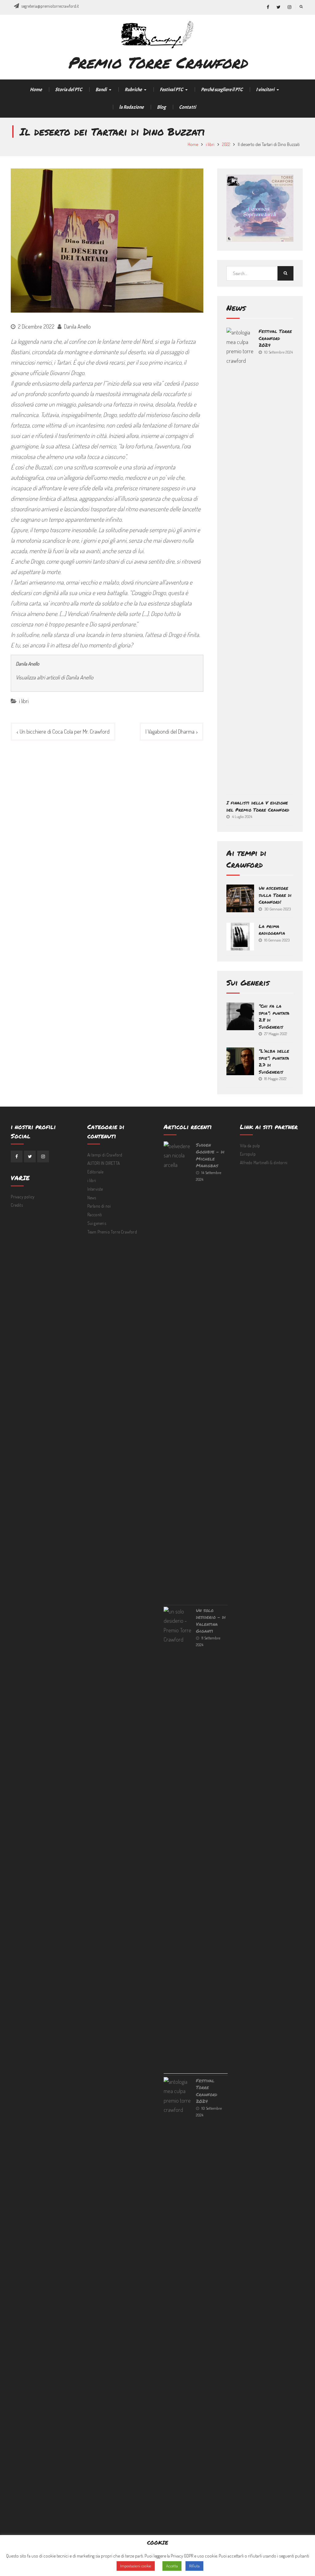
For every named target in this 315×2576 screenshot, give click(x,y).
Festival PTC (171, 90)
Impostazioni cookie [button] (136, 2566)
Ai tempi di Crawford (105, 1155)
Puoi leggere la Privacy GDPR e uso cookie (181, 2556)
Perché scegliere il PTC (222, 90)
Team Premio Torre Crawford (112, 1232)
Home (36, 90)
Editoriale (96, 1172)
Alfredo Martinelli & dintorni (264, 1162)
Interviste (95, 1189)
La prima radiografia (272, 930)
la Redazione (131, 107)
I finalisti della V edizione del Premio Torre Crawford (258, 806)
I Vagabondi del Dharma (170, 731)
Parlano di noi (99, 1206)
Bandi (101, 90)
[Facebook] (17, 1156)
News (92, 1198)
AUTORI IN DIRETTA (104, 1163)
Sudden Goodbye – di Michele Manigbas (210, 1155)
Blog (161, 107)
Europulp (248, 1154)
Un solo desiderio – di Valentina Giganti (211, 1621)
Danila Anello (77, 326)
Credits (17, 1205)
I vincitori (265, 90)
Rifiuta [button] (194, 2566)
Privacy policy (23, 1197)
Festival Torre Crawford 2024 (275, 338)
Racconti (95, 1215)
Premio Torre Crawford (157, 62)
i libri (24, 701)
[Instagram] (43, 1156)
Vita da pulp (250, 1146)
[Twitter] (30, 1156)
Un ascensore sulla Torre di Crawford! (275, 895)
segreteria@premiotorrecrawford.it (50, 6)
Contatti (187, 107)
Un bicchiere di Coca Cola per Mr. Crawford (65, 731)
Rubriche (133, 90)
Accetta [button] (172, 2566)
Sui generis (97, 1223)
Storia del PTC (69, 90)
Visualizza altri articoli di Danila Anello (54, 677)
